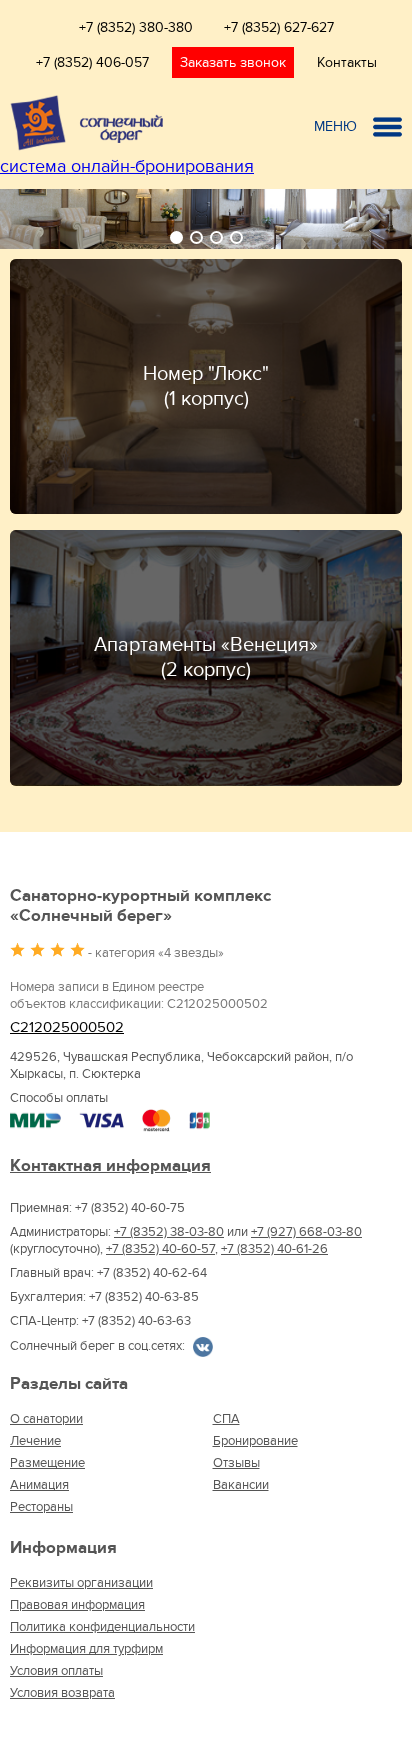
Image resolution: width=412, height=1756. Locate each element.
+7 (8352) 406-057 (92, 62)
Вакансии (241, 1485)
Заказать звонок (233, 62)
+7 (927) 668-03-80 (306, 1232)
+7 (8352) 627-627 (279, 27)
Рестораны (41, 1507)
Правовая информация (77, 1605)
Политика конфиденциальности (102, 1627)
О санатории (46, 1419)
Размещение (47, 1463)
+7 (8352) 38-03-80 (169, 1232)
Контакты (347, 62)
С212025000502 (67, 1027)
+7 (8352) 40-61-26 (274, 1249)
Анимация (39, 1485)
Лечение (35, 1441)
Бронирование (255, 1441)
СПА (226, 1419)
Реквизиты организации (81, 1583)
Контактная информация (110, 1166)
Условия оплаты (56, 1671)
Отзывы (236, 1463)
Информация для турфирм (86, 1649)
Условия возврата (62, 1693)
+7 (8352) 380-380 (136, 27)
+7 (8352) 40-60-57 (160, 1249)
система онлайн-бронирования (127, 166)
